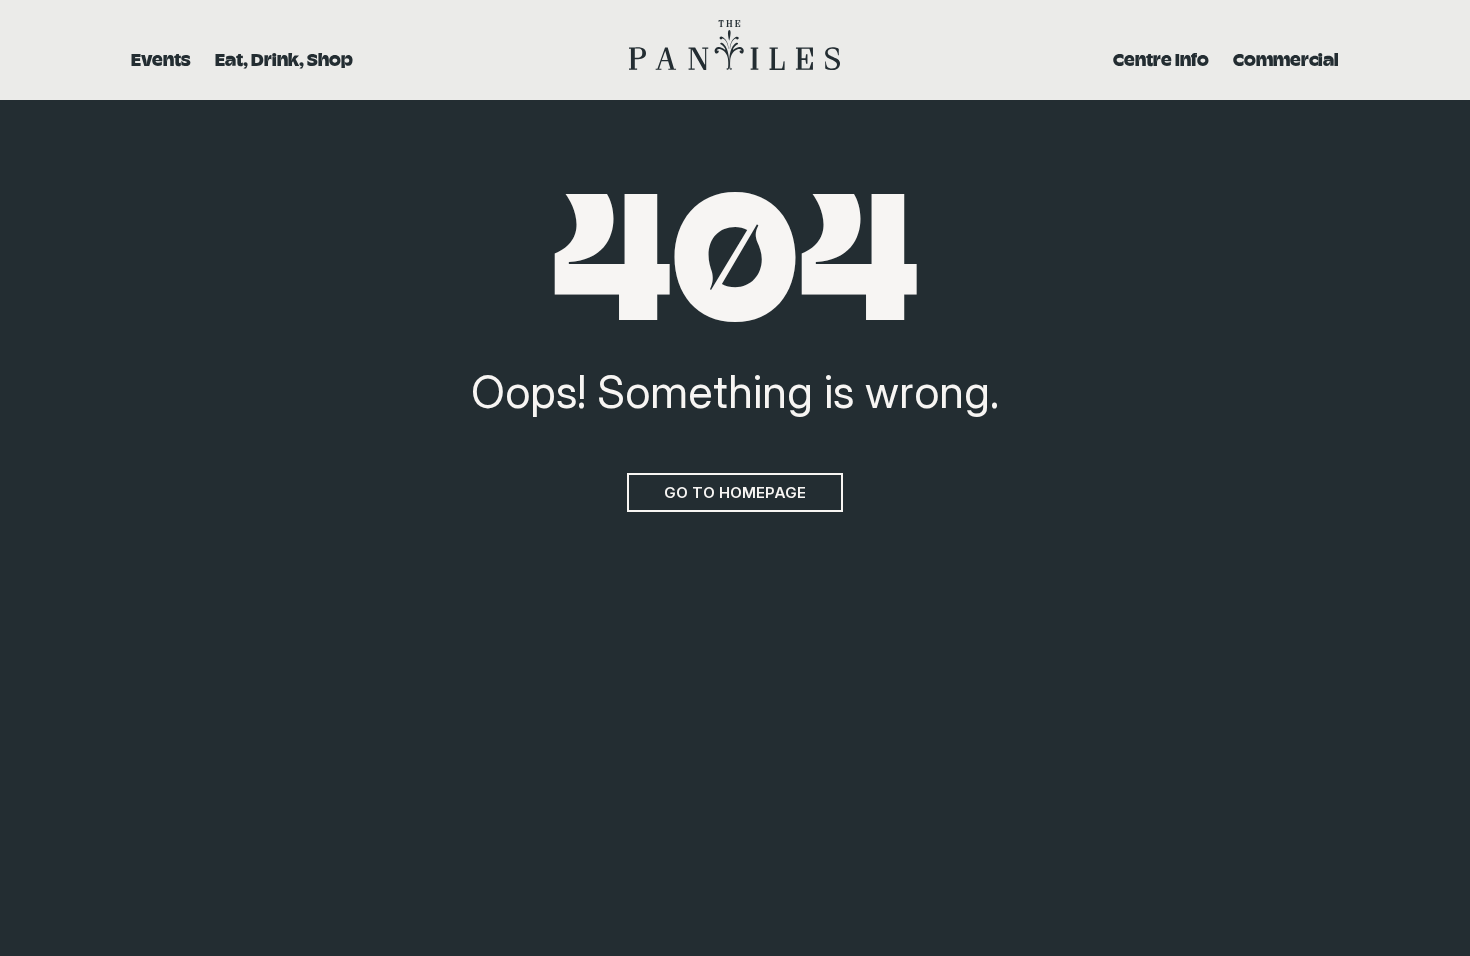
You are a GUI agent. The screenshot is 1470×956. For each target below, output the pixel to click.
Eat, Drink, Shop (284, 58)
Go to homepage (735, 492)
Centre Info (1161, 58)
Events (161, 58)
